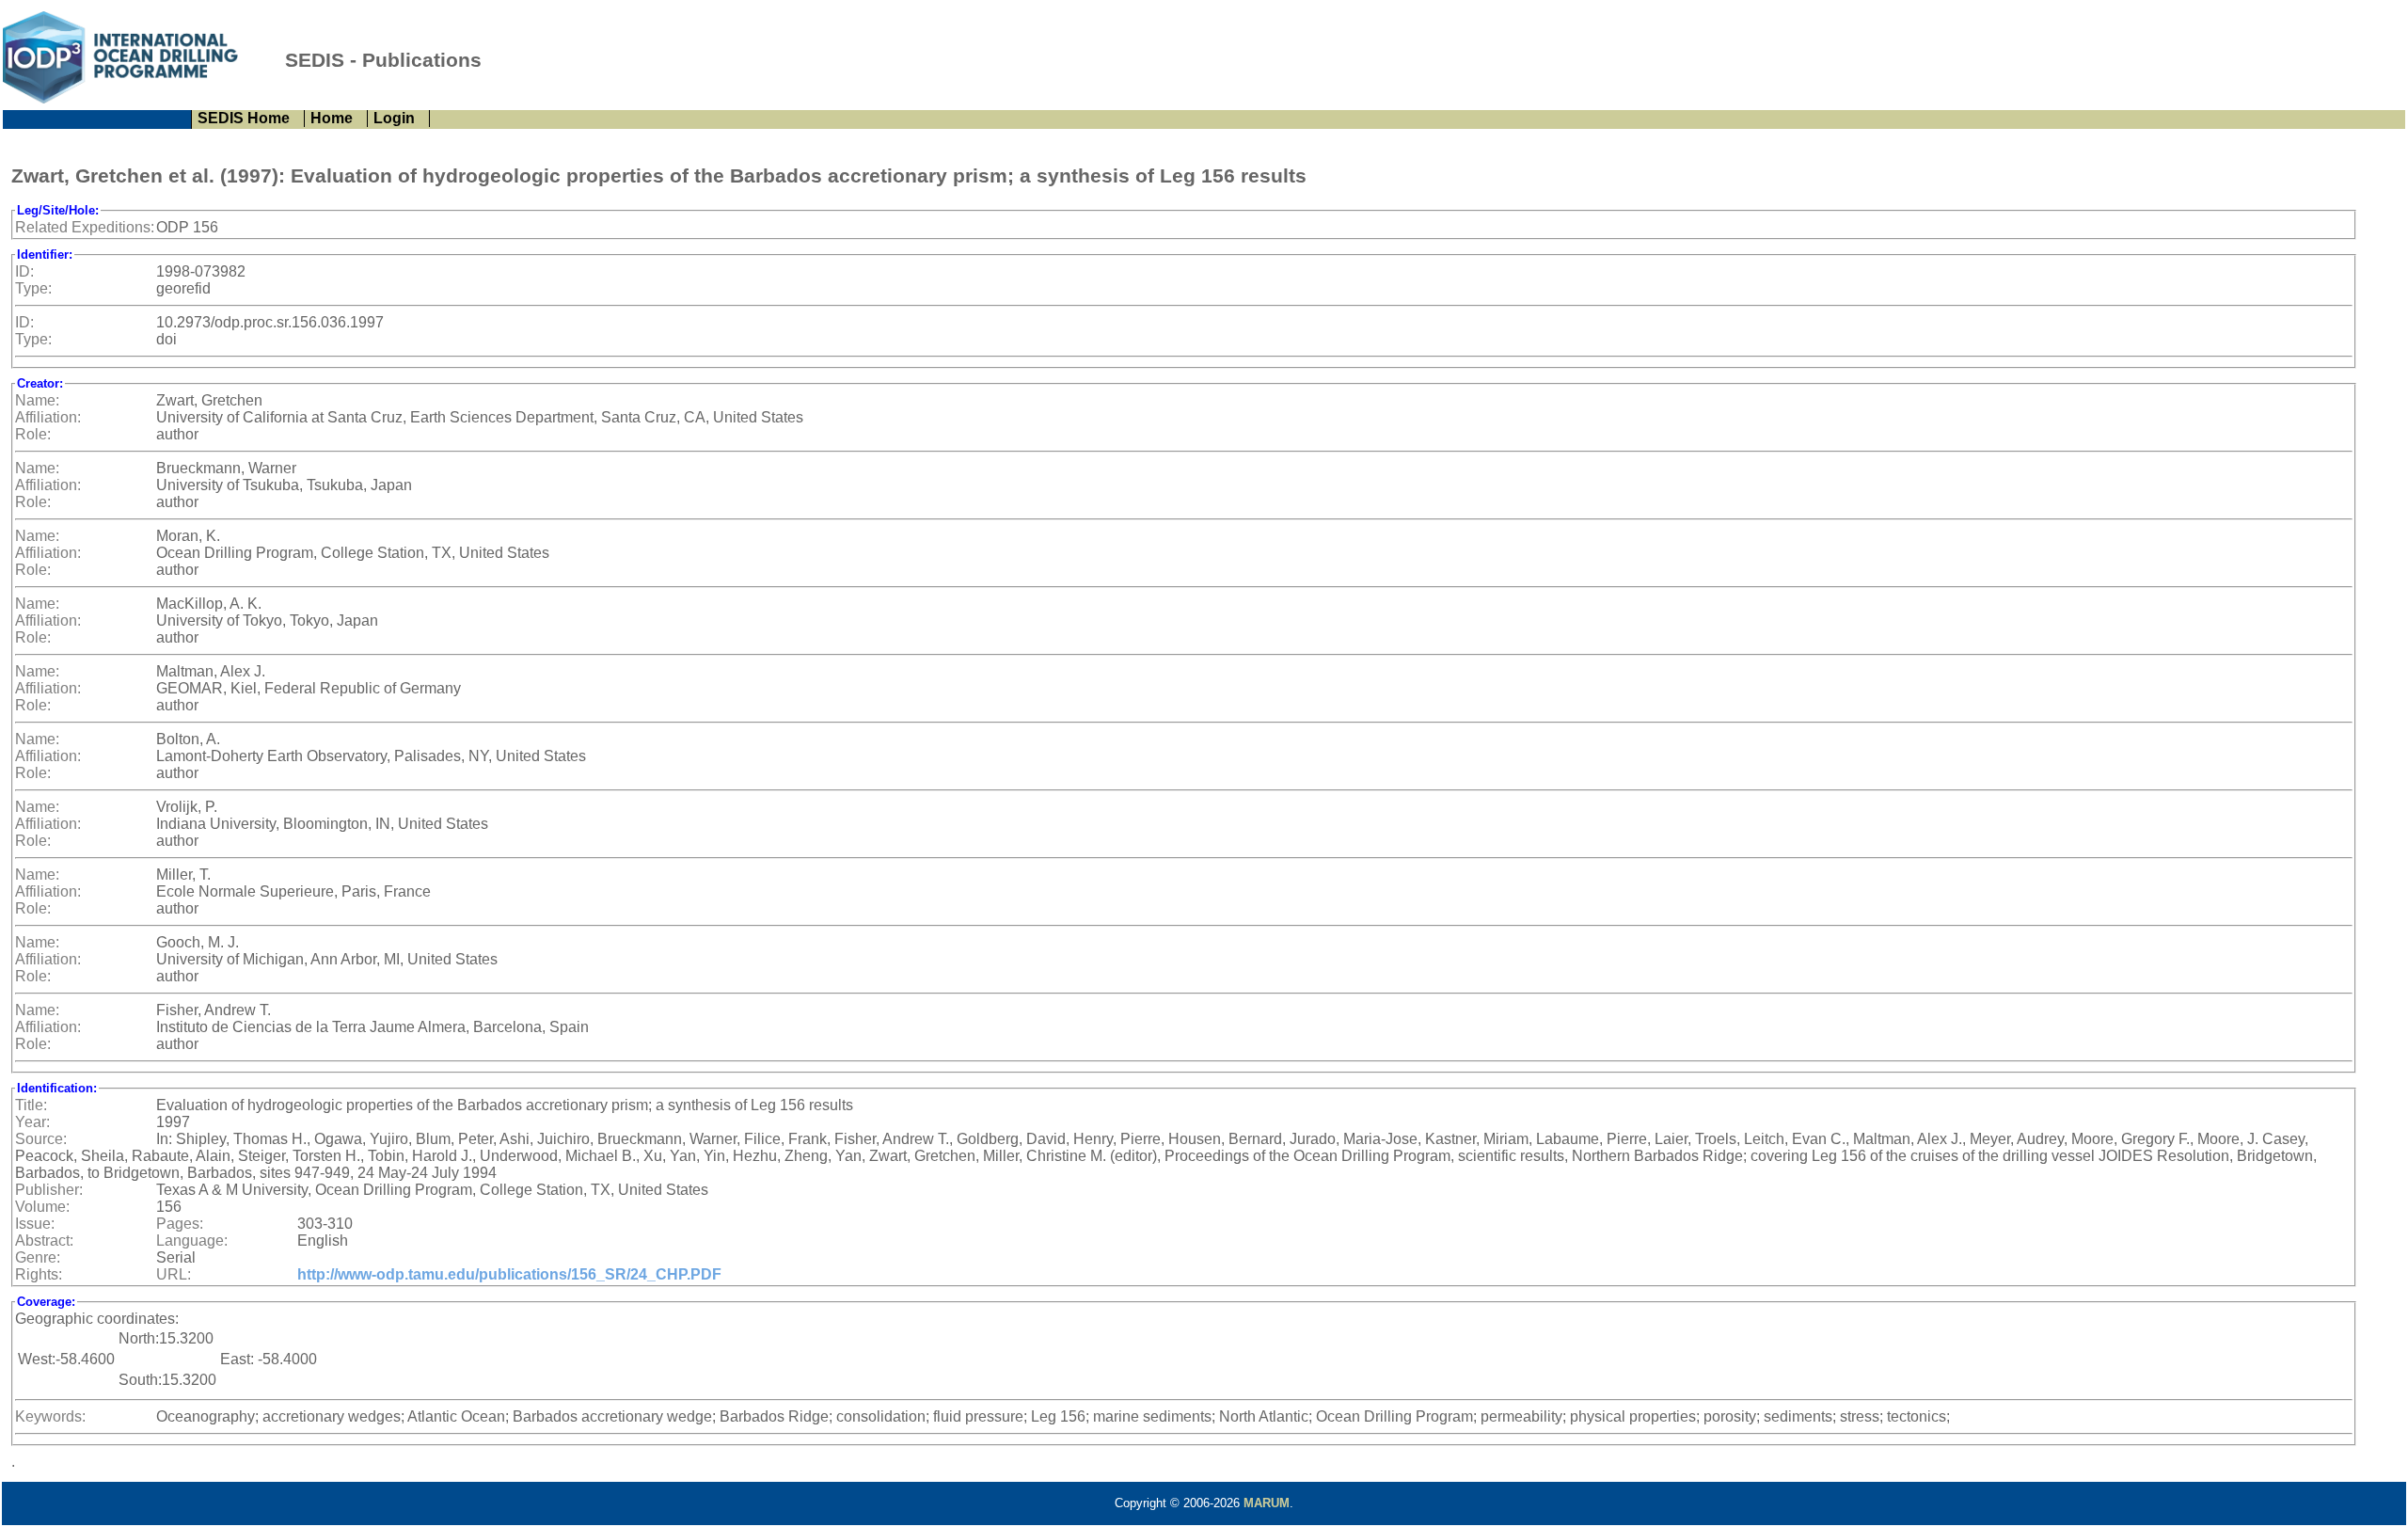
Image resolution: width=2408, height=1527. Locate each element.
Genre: (38, 1257)
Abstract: (44, 1241)
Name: (37, 400)
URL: (174, 1274)
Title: (31, 1105)
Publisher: (49, 1190)
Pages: (180, 1224)
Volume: (42, 1207)
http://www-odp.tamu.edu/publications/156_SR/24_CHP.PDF (509, 1274)
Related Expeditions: (85, 227)
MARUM (1267, 1503)
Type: (33, 288)
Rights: (39, 1274)
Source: (41, 1139)
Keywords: (50, 1416)
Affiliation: (48, 417)
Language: (192, 1241)
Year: (32, 1122)
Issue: (35, 1224)
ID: (24, 271)
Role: (33, 434)
